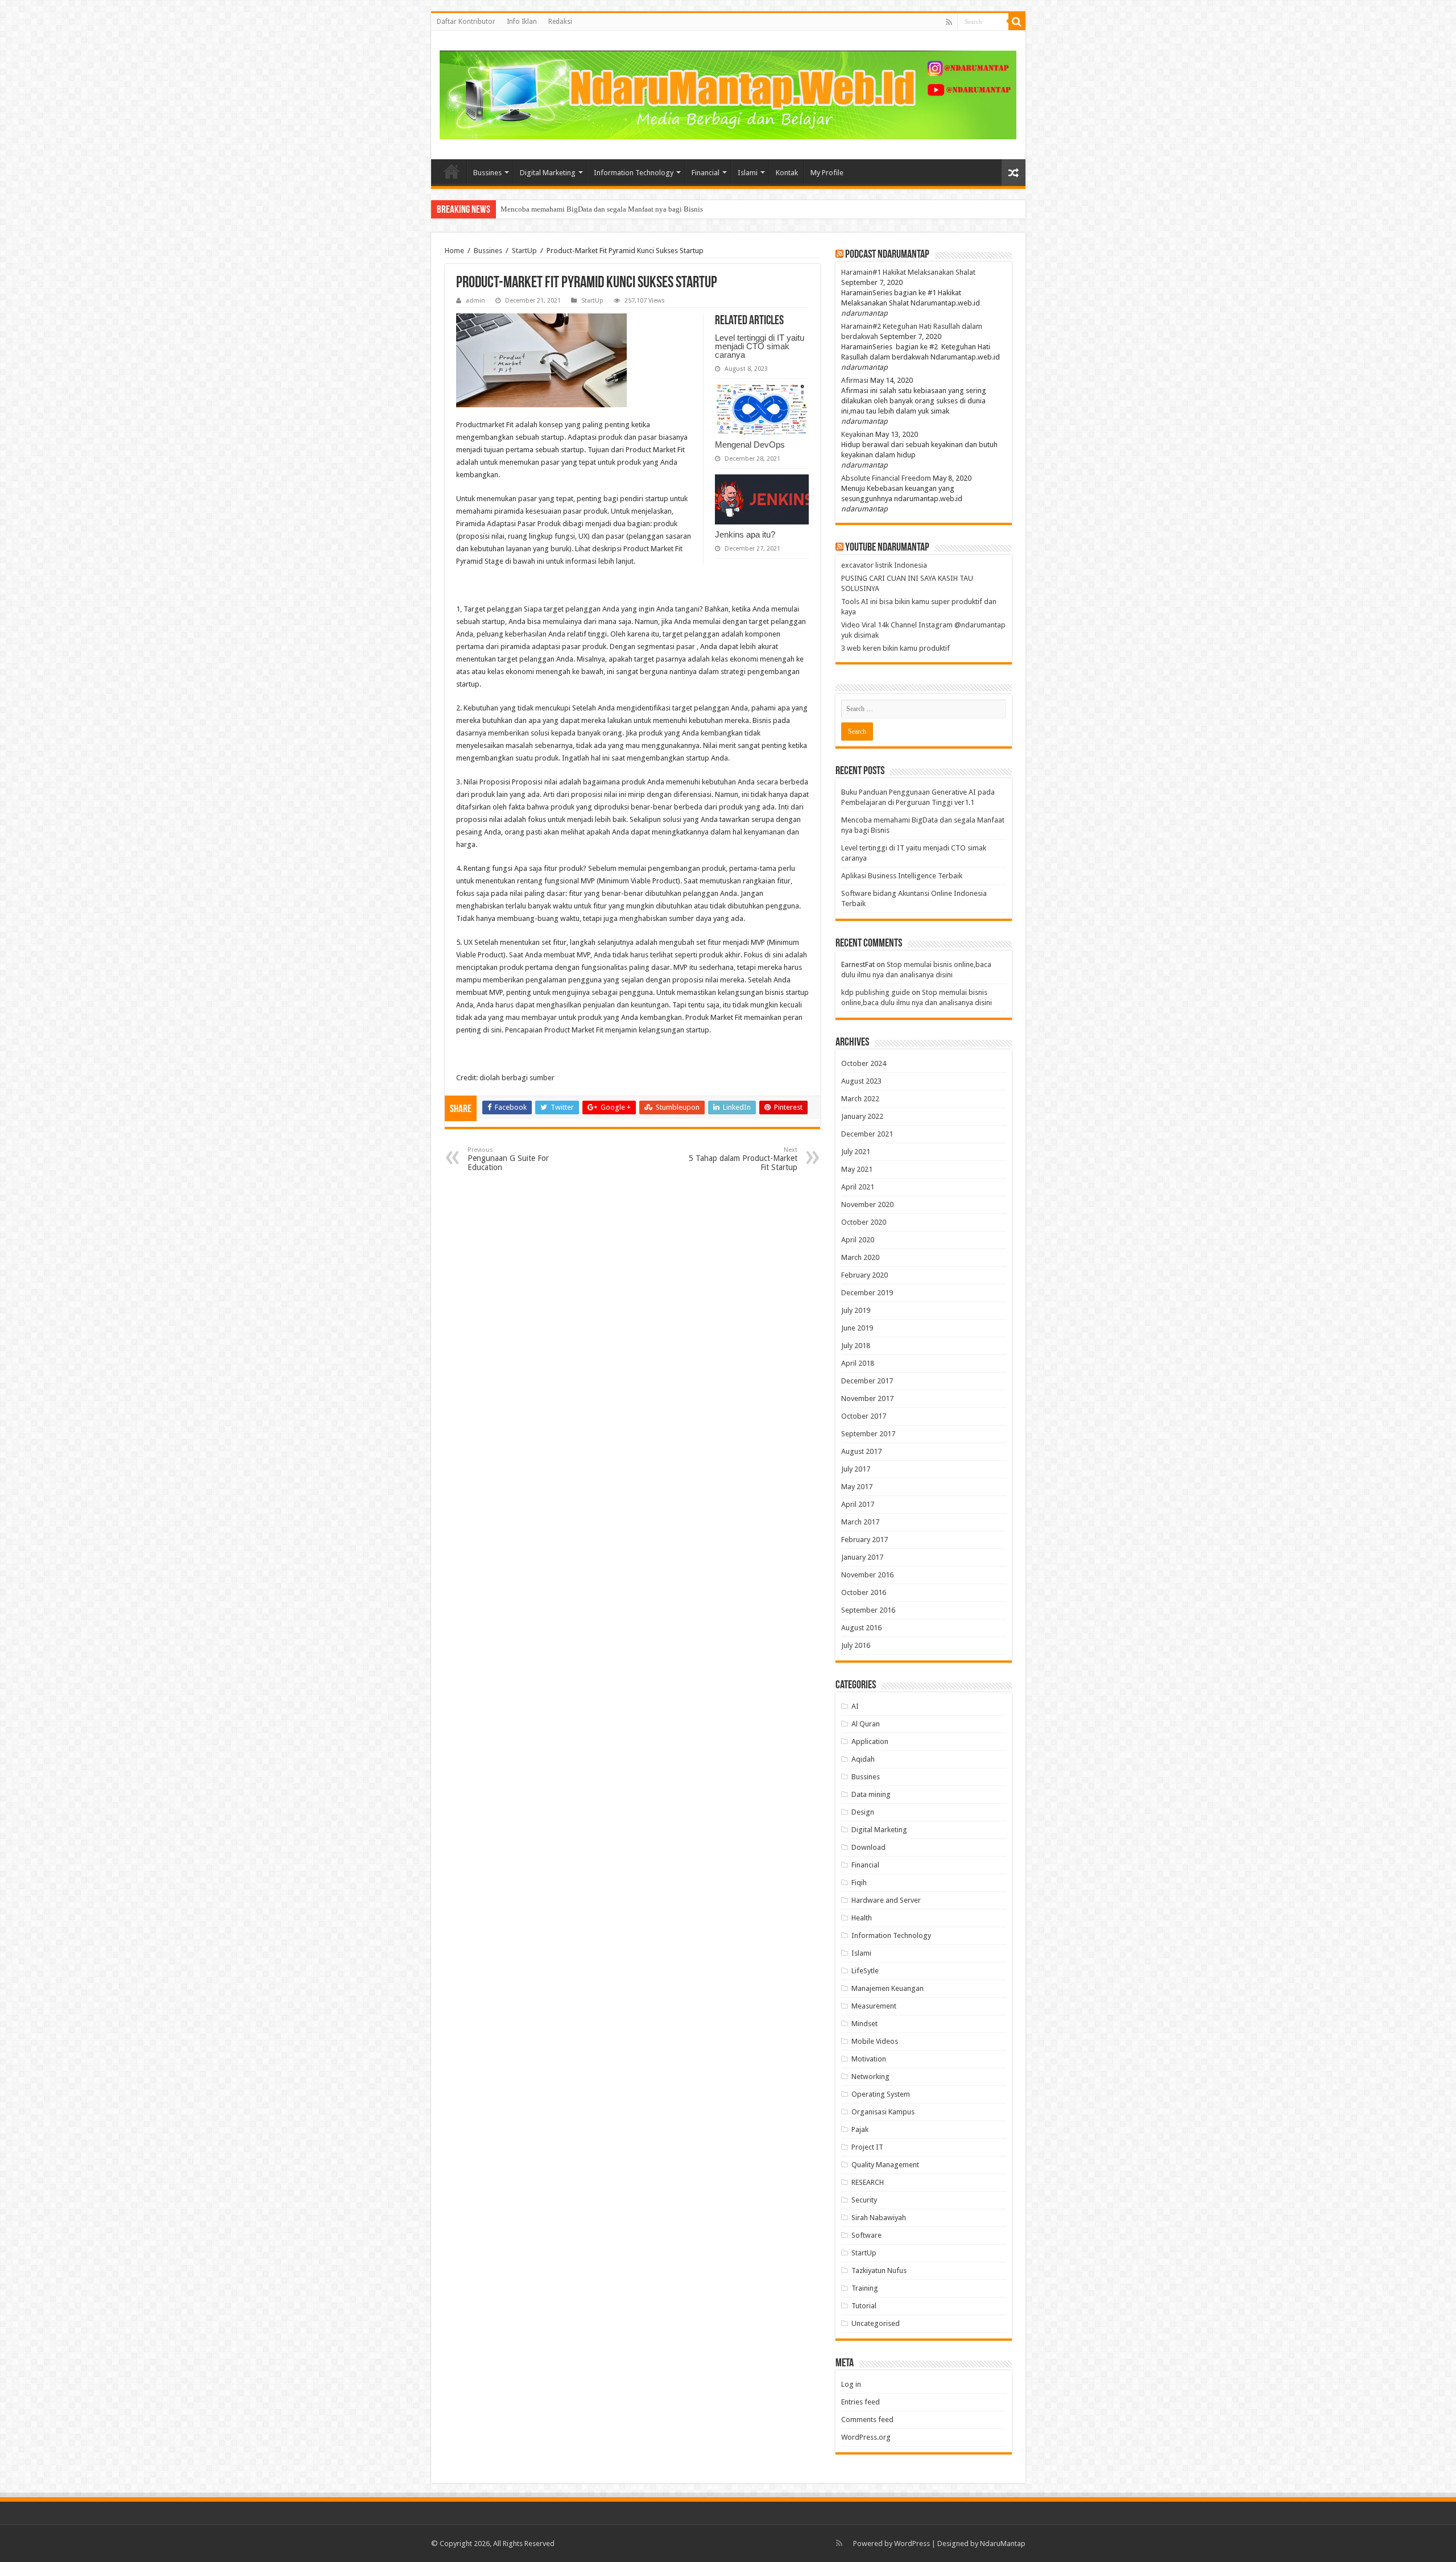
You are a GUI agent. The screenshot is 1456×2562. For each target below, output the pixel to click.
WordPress (912, 2544)
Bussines (487, 173)
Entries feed (861, 2402)
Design (863, 1812)
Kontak (787, 173)
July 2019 (856, 1310)
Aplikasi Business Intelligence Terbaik (902, 876)
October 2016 (864, 1592)
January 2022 (862, 1116)
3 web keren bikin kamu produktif (895, 648)
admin (475, 301)
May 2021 (857, 1169)
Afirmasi (855, 380)
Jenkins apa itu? (745, 534)
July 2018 (856, 1346)
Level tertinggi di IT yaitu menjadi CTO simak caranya (585, 209)
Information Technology (634, 173)
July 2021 (856, 1152)
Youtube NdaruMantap (887, 548)
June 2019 (857, 1328)
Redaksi (560, 22)
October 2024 (864, 1063)
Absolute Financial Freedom (886, 478)
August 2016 (861, 1628)
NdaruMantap (1003, 2544)
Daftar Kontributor (466, 22)
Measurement (874, 2006)
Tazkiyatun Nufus (879, 2270)
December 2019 (867, 1293)
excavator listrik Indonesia (884, 565)
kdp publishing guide (876, 992)
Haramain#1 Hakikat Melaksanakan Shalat (908, 272)
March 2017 (860, 1522)
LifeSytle (865, 1971)
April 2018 (858, 1363)
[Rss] (949, 22)
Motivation (869, 2059)
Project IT (867, 2147)
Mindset (864, 2024)
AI (855, 1706)
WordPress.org (866, 2437)
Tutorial (864, 2306)
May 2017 (857, 1487)
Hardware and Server (886, 1900)
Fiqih (859, 1883)
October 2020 (864, 1222)
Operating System (881, 2094)
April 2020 (858, 1240)
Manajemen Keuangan (888, 1988)
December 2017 (867, 1381)
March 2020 (860, 1257)
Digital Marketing (548, 173)
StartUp (524, 251)
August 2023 (861, 1081)
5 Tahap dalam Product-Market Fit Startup (743, 1159)
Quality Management (885, 2165)
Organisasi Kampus (883, 2112)
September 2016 (868, 1610)
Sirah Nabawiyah (879, 2218)
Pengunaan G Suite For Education (508, 1159)
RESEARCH (868, 2182)
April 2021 (858, 1187)
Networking (870, 2077)
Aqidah (863, 1759)
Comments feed (867, 2420)
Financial (706, 173)
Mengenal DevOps (750, 445)
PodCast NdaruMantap (887, 255)
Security (864, 2200)
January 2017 (862, 1557)
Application (870, 1741)
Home (452, 171)
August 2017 (861, 1451)
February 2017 (864, 1540)
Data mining (871, 1794)
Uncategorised (876, 2323)
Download (868, 1847)
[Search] (1017, 22)
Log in (851, 2384)
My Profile (827, 173)
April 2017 (858, 1504)
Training (865, 2288)
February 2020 (864, 1275)
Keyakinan (857, 434)
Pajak (860, 2129)
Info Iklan (522, 22)
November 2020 (867, 1204)
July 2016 (856, 1645)
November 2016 (867, 1575)
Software (866, 2235)
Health (862, 1918)
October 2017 (864, 1416)
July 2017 (856, 1469)
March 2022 (860, 1099)
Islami (748, 173)
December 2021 (867, 1134)
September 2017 (868, 1434)
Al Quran (866, 1724)
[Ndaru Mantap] (728, 93)
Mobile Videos (875, 2041)
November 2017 (867, 1398)
